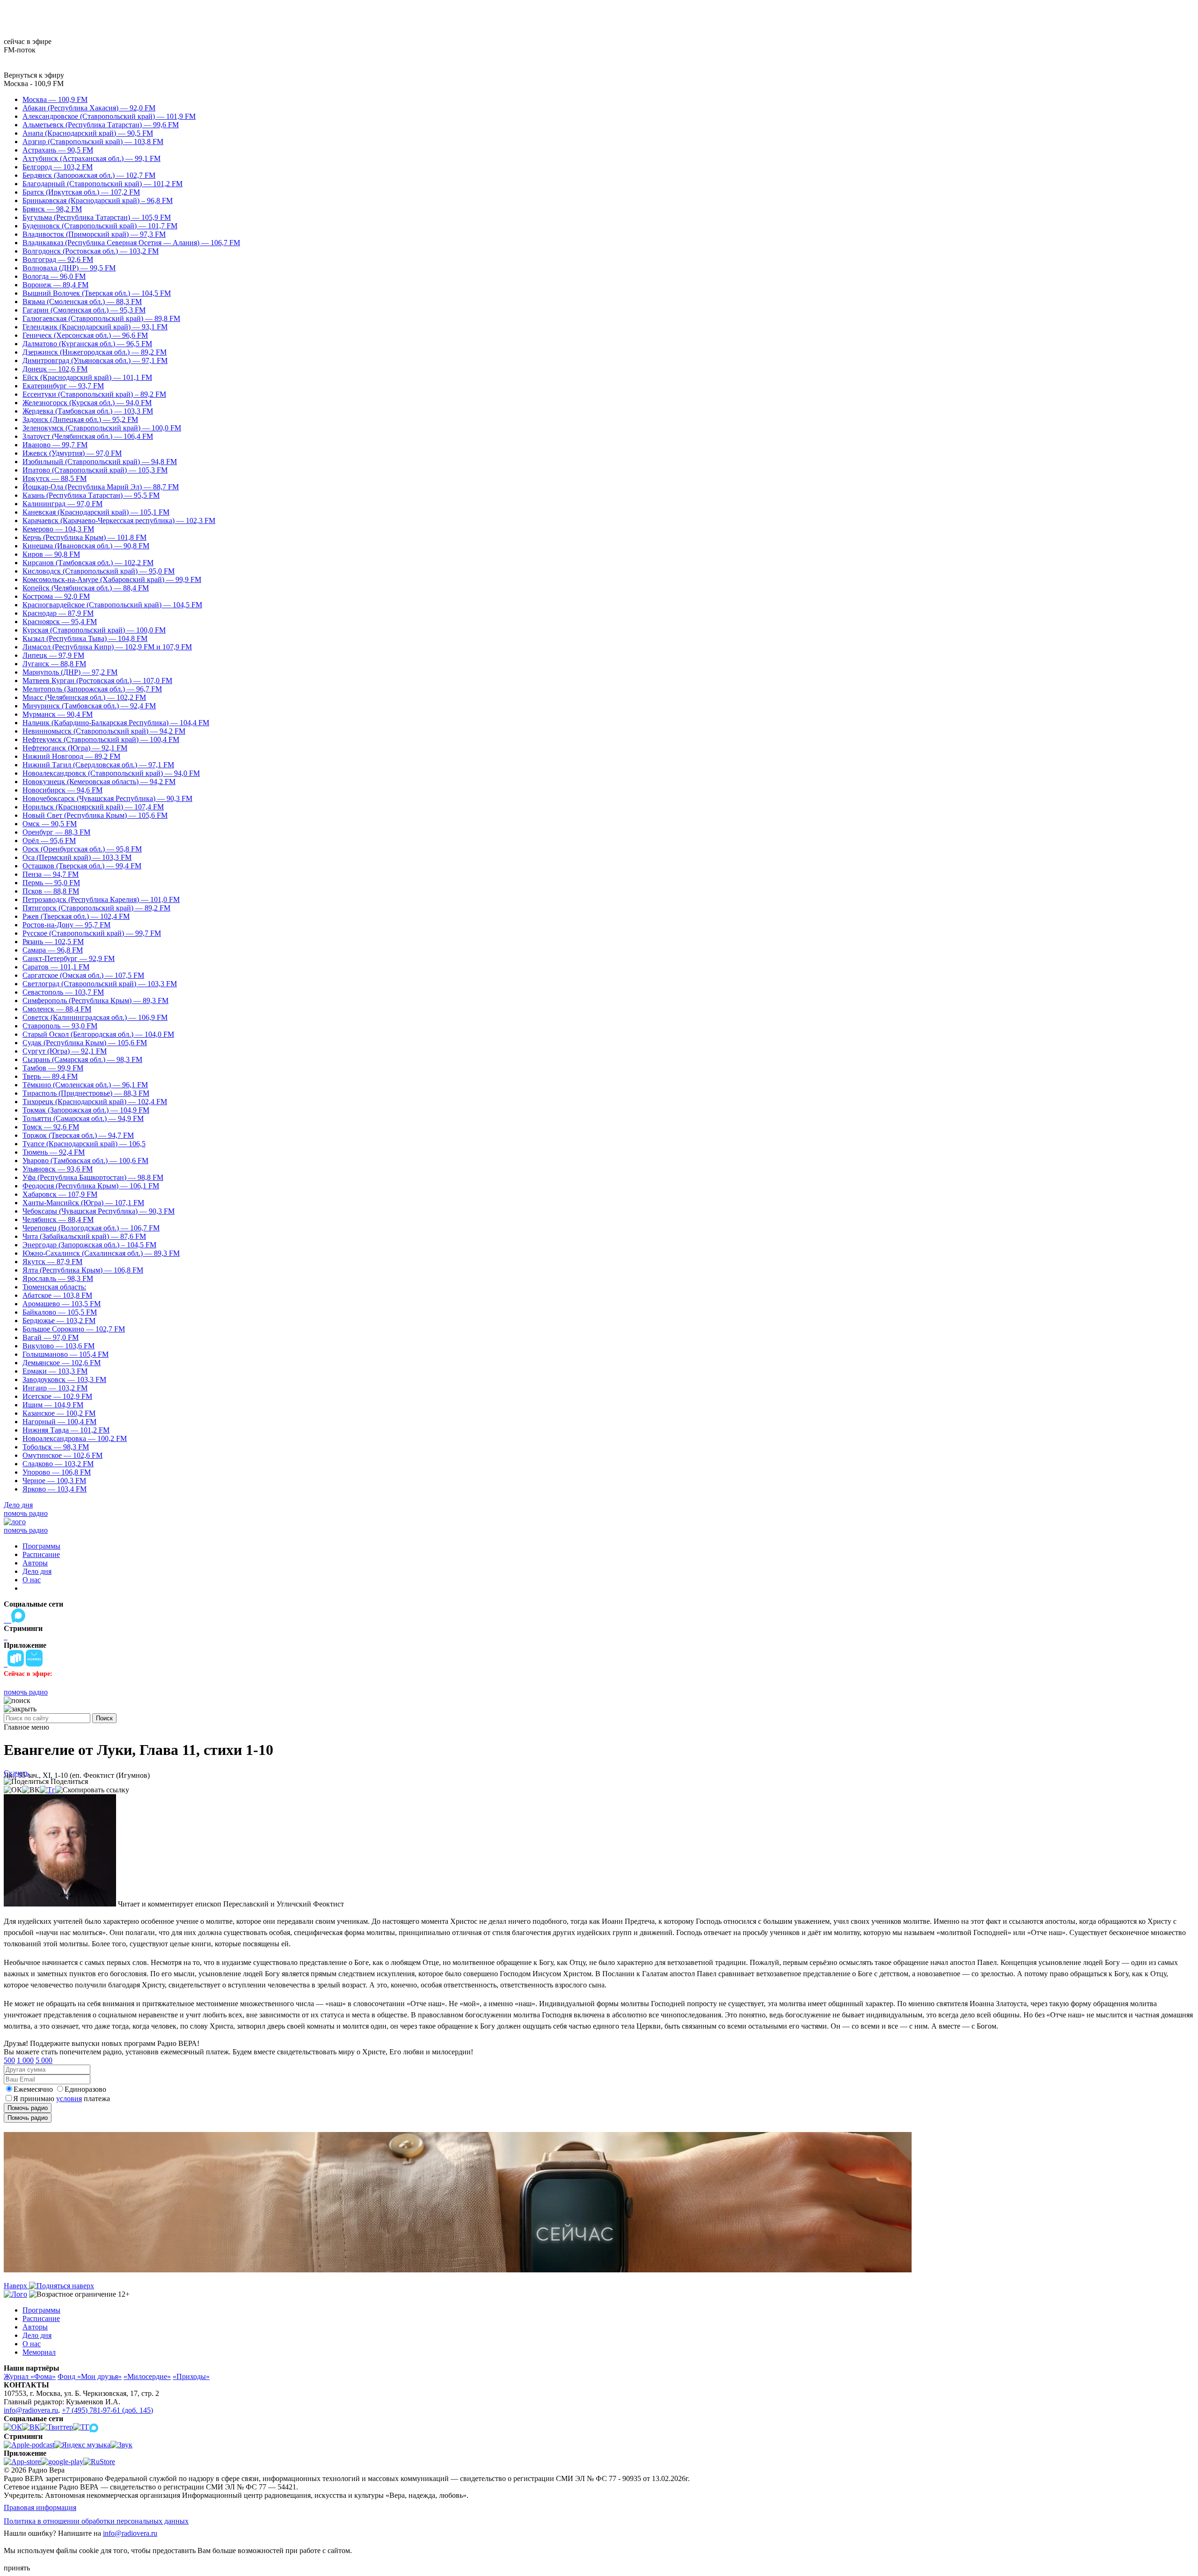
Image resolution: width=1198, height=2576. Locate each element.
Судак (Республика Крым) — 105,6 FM (85, 1043)
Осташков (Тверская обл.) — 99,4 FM (82, 866)
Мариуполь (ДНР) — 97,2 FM (70, 672)
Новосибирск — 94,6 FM (62, 790)
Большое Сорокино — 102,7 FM (74, 1329)
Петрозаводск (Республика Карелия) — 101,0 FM (101, 899)
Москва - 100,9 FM (34, 84)
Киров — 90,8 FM (51, 554)
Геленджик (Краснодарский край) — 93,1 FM (95, 327)
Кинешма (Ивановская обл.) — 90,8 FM (86, 546)
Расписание (41, 1554)
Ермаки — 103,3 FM (55, 1371)
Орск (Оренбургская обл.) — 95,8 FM (82, 849)
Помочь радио (28, 2108)
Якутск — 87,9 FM (52, 1262)
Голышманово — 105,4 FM (66, 1354)
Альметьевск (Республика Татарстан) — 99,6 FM (101, 125)
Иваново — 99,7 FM (55, 445)
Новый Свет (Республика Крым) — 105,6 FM (95, 815)
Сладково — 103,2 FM (58, 1464)
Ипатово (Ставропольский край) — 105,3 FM (95, 470)
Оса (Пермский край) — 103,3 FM (77, 857)
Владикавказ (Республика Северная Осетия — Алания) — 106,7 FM (131, 243)
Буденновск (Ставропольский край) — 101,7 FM (100, 226)
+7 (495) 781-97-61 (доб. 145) (107, 2410)
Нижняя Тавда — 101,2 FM (66, 1430)
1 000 (25, 2060)
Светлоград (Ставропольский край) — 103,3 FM (100, 984)
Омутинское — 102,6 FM (62, 1455)
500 (9, 2060)
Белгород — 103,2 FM (58, 167)
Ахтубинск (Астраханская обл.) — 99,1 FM (91, 158)
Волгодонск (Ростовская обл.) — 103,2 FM (91, 251)
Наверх (16, 2286)
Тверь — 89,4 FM (50, 1076)
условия (69, 2099)
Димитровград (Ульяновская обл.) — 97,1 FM (95, 360)
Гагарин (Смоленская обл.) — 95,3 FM (84, 310)
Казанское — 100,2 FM (59, 1413)
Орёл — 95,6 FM (49, 840)
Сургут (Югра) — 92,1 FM (65, 1051)
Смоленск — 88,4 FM (57, 1009)
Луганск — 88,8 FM (54, 664)
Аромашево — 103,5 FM (62, 1304)
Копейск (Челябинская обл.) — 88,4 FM (86, 588)
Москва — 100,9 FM (55, 99)
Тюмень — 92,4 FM (54, 1152)
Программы (41, 1546)
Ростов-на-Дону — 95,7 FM (66, 925)
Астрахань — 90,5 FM (58, 150)
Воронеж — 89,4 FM (55, 285)
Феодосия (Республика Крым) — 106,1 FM (91, 1186)
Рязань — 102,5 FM (53, 942)
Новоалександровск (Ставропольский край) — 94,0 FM (111, 773)
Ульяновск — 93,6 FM (58, 1169)
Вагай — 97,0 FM (51, 1337)
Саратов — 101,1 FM (56, 967)
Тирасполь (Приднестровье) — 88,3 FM (86, 1093)
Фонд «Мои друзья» (90, 2376)
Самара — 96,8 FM (53, 950)
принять (17, 2568)
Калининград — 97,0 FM (62, 504)
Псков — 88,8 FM (51, 891)
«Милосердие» (147, 2376)
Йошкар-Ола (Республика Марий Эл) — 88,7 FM (101, 487)
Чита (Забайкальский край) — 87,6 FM (84, 1236)
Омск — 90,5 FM (50, 824)
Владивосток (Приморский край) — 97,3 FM (94, 234)
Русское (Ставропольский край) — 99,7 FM (92, 933)
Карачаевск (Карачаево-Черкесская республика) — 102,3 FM (119, 520)
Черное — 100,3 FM (54, 1481)
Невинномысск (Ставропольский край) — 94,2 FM (104, 731)
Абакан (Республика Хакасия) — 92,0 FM (89, 108)
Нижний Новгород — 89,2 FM (71, 756)
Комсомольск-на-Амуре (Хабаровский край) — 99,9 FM (112, 579)
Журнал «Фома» (30, 2376)
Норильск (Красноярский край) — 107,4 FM (93, 807)
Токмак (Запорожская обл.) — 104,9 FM (86, 1110)
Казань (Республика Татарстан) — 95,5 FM (91, 495)
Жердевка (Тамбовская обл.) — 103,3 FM (88, 411)
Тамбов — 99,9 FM (53, 1068)
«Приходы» (191, 2376)
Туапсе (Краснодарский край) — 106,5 (84, 1144)
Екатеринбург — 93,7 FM (63, 386)
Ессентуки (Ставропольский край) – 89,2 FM (94, 394)
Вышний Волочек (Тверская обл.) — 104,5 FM (97, 293)
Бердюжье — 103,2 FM (59, 1321)
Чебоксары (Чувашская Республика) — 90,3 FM (99, 1211)
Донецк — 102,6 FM (55, 369)
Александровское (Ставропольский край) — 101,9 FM (109, 116)
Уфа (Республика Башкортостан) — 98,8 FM (93, 1177)
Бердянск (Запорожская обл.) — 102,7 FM (89, 175)
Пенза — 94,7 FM (51, 874)
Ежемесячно (33, 2089)
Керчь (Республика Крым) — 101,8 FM (84, 537)
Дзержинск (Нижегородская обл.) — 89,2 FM (95, 352)
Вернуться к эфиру (34, 75)
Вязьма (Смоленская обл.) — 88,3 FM (82, 302)
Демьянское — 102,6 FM (62, 1363)
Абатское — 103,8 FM (57, 1295)
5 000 (44, 2060)
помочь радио (26, 1513)
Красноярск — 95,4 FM (60, 622)
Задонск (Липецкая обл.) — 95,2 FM (80, 419)
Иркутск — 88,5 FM (55, 478)
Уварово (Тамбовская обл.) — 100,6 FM (85, 1161)
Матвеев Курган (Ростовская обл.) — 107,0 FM (97, 680)
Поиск (104, 1718)
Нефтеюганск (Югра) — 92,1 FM (75, 748)
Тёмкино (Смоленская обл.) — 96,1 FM (85, 1085)
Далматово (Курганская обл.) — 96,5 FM (87, 344)
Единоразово (85, 2089)
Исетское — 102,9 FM (57, 1396)
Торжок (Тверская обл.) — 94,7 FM (78, 1135)
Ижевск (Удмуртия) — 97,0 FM (72, 453)
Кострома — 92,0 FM (56, 596)
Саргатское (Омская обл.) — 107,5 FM (83, 975)
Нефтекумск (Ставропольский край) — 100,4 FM (101, 739)
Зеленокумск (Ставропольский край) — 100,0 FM (102, 428)
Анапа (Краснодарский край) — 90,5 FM (88, 133)
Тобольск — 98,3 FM (56, 1447)
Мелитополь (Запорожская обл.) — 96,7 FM (92, 689)
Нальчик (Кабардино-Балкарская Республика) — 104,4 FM (116, 723)
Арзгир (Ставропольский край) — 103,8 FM (93, 142)
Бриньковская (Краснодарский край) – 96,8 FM (98, 200)
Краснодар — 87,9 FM (58, 613)
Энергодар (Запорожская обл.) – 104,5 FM (89, 1245)
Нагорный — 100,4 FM (59, 1422)
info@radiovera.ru (31, 2410)
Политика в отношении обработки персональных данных (96, 2521)
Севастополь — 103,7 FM (63, 992)
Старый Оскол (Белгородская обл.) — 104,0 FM (98, 1034)
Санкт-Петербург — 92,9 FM (69, 958)
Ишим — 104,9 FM (53, 1405)
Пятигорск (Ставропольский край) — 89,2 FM (96, 908)
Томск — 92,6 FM (51, 1127)
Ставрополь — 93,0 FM (60, 1026)
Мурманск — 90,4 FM (58, 714)
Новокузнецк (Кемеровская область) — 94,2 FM (99, 782)
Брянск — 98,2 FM (52, 209)
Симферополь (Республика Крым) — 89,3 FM (95, 1001)
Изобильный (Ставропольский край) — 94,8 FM (100, 462)
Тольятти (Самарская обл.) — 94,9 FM (83, 1118)
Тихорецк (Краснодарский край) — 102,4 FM (95, 1102)
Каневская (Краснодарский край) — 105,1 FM (96, 512)
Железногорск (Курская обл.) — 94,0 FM (87, 403)
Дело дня (18, 1505)
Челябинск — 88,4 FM (58, 1219)
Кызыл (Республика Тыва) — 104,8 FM (85, 638)
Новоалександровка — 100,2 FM (75, 1438)
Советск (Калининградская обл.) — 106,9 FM (95, 1017)
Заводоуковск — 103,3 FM (64, 1379)
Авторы (35, 1563)
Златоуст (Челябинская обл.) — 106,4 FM (88, 436)
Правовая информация (40, 2507)
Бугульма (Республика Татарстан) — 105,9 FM (97, 217)
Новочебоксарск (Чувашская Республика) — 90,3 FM (107, 798)
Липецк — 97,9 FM (53, 655)
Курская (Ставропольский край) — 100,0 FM (94, 630)
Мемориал (39, 2352)
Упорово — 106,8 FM (57, 1472)
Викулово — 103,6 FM (58, 1346)
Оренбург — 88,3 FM (56, 832)
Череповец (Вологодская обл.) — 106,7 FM (91, 1228)
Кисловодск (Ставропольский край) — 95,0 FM (99, 571)
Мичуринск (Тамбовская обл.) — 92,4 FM (89, 706)
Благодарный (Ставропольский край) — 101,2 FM (102, 184)
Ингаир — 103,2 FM (55, 1388)
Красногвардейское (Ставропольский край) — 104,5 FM (112, 605)
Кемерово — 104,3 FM (58, 529)
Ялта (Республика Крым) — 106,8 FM (83, 1270)
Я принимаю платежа (62, 2099)
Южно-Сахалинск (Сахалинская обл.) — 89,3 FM (101, 1253)
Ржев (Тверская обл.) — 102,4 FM (76, 916)
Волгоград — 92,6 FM (58, 259)
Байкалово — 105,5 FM (60, 1312)
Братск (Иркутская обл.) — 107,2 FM (81, 192)
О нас (32, 1580)
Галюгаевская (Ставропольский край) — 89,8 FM (101, 318)
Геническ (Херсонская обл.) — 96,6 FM (85, 335)
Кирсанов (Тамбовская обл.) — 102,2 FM (88, 563)
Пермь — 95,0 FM (51, 883)
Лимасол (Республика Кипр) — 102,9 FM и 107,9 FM (107, 647)
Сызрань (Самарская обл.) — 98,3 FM (82, 1059)
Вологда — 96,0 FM (54, 276)
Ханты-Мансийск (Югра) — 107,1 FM (83, 1203)
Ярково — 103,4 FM (55, 1489)
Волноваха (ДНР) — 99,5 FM (69, 268)
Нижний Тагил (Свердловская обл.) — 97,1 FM (98, 765)
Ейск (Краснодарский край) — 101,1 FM (87, 377)
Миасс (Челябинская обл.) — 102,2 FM (84, 697)
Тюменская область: (54, 1287)
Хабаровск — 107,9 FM (60, 1194)
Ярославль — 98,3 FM (58, 1278)
